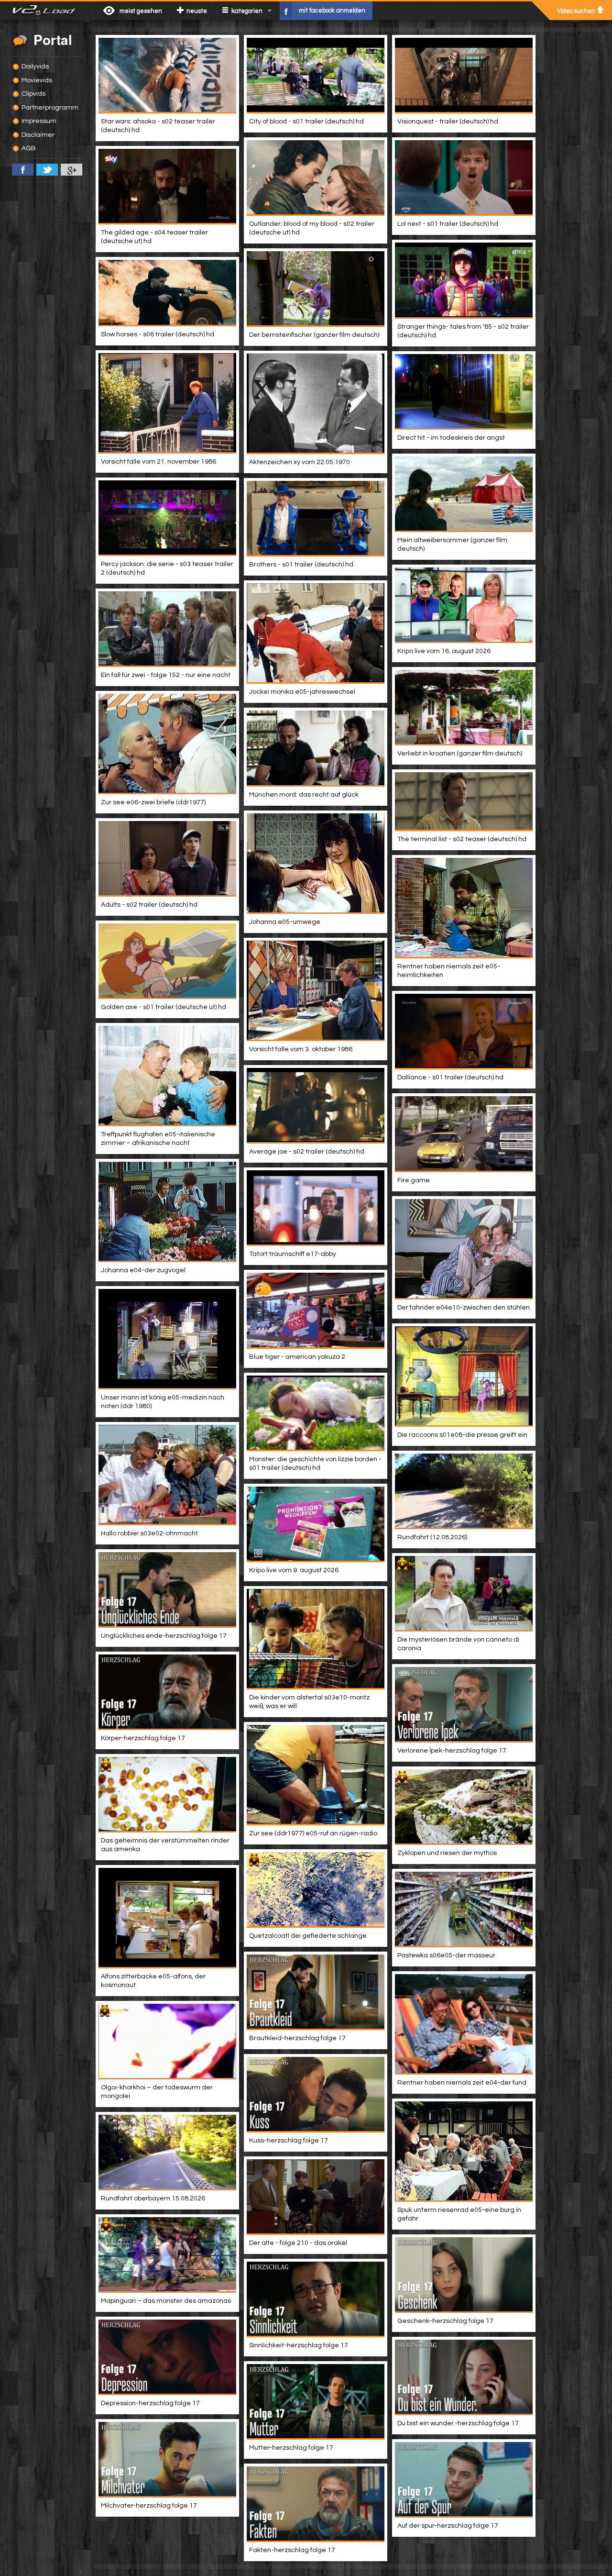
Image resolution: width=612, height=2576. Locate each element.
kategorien (247, 11)
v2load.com (48, 11)
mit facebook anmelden (332, 11)
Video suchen (576, 11)
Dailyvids (35, 67)
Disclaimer (38, 135)
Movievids (37, 80)
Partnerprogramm (50, 108)
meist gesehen (141, 11)
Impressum (39, 121)
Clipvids (33, 94)
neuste (197, 11)
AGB (29, 148)
